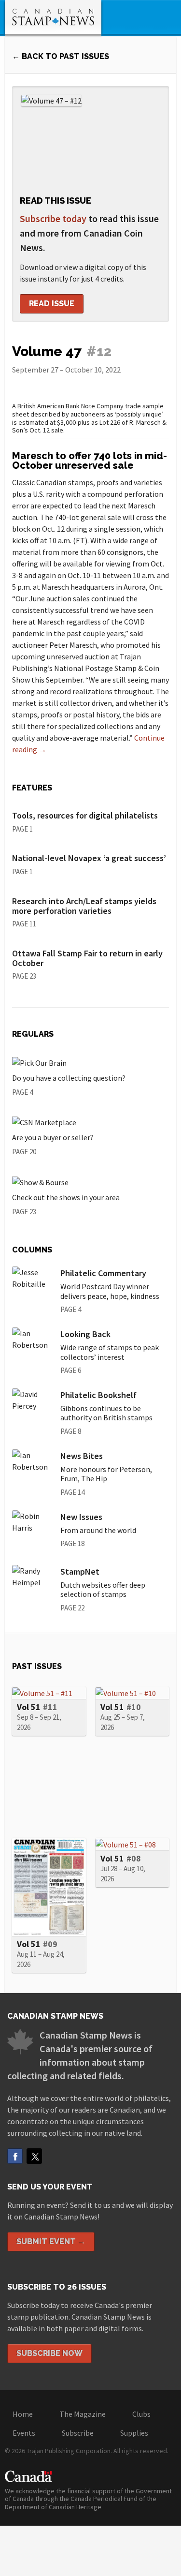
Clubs (141, 2414)
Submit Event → (51, 2241)
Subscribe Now (49, 2353)
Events (24, 2433)
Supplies (134, 2433)
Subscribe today (53, 218)
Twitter (34, 2156)
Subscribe (78, 2433)
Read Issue (52, 304)
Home (23, 2414)
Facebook (15, 2156)
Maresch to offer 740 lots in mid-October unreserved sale (90, 461)
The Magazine (83, 2414)
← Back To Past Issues (61, 56)
